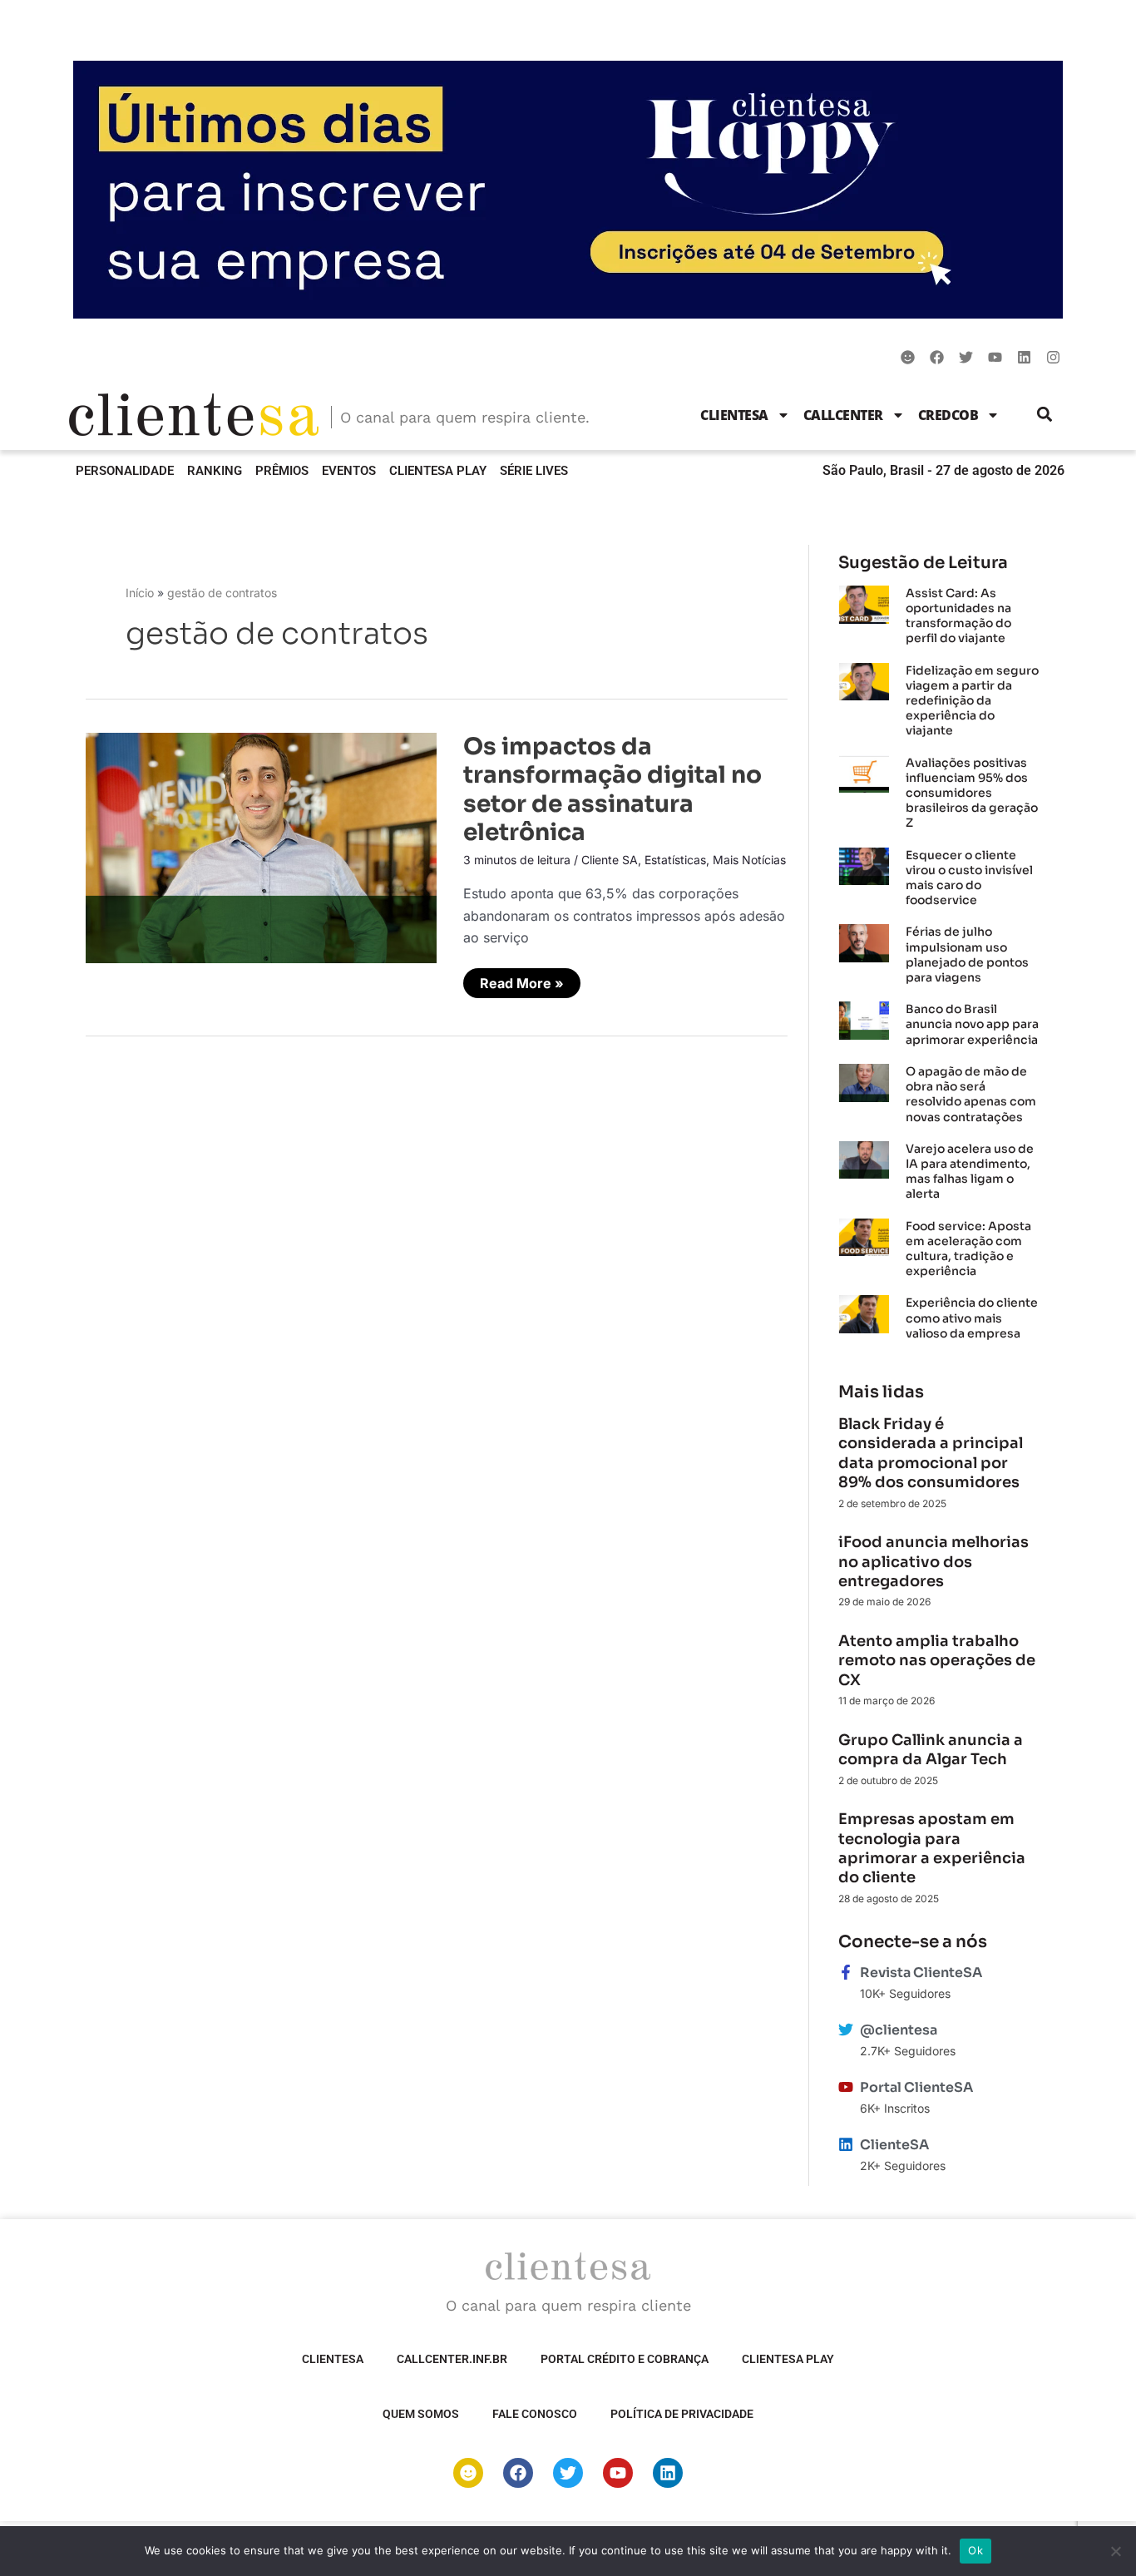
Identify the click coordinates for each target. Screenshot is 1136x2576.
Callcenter (843, 415)
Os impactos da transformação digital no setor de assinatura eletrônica (612, 789)
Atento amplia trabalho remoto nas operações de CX (937, 1661)
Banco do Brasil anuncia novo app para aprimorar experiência (973, 1024)
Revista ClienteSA (921, 1973)
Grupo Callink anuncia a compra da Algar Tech (931, 1750)
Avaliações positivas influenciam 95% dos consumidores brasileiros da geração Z (972, 793)
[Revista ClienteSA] (846, 1972)
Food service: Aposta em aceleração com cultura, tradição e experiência (968, 1249)
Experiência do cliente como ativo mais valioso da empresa (972, 1318)
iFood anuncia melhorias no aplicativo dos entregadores (933, 1562)
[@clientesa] (846, 2030)
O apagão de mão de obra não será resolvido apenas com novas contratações (971, 1094)
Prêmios (282, 471)
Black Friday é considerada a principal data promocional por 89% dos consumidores (931, 1453)
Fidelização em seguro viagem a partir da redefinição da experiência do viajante (972, 701)
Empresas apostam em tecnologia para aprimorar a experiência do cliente (932, 1848)
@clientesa (899, 2030)
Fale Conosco (535, 2414)
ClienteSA (734, 415)
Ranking (215, 471)
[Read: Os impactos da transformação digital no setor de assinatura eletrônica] (261, 847)
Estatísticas (675, 860)
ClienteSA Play (438, 471)
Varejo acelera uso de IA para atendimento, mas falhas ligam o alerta (970, 1172)
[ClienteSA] (846, 2144)
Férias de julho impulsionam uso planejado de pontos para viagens (967, 954)
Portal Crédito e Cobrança (625, 2359)
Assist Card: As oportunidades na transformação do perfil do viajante (958, 616)
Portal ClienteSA (916, 2087)
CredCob (948, 415)
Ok (975, 2550)
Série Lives (534, 471)
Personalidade (125, 471)
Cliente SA (610, 860)
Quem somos (421, 2414)
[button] (1045, 415)
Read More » (527, 980)
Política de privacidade (682, 2414)
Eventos (349, 471)
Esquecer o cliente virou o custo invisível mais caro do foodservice (969, 878)
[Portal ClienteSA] (846, 2087)
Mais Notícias (749, 860)
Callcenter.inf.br (452, 2359)
